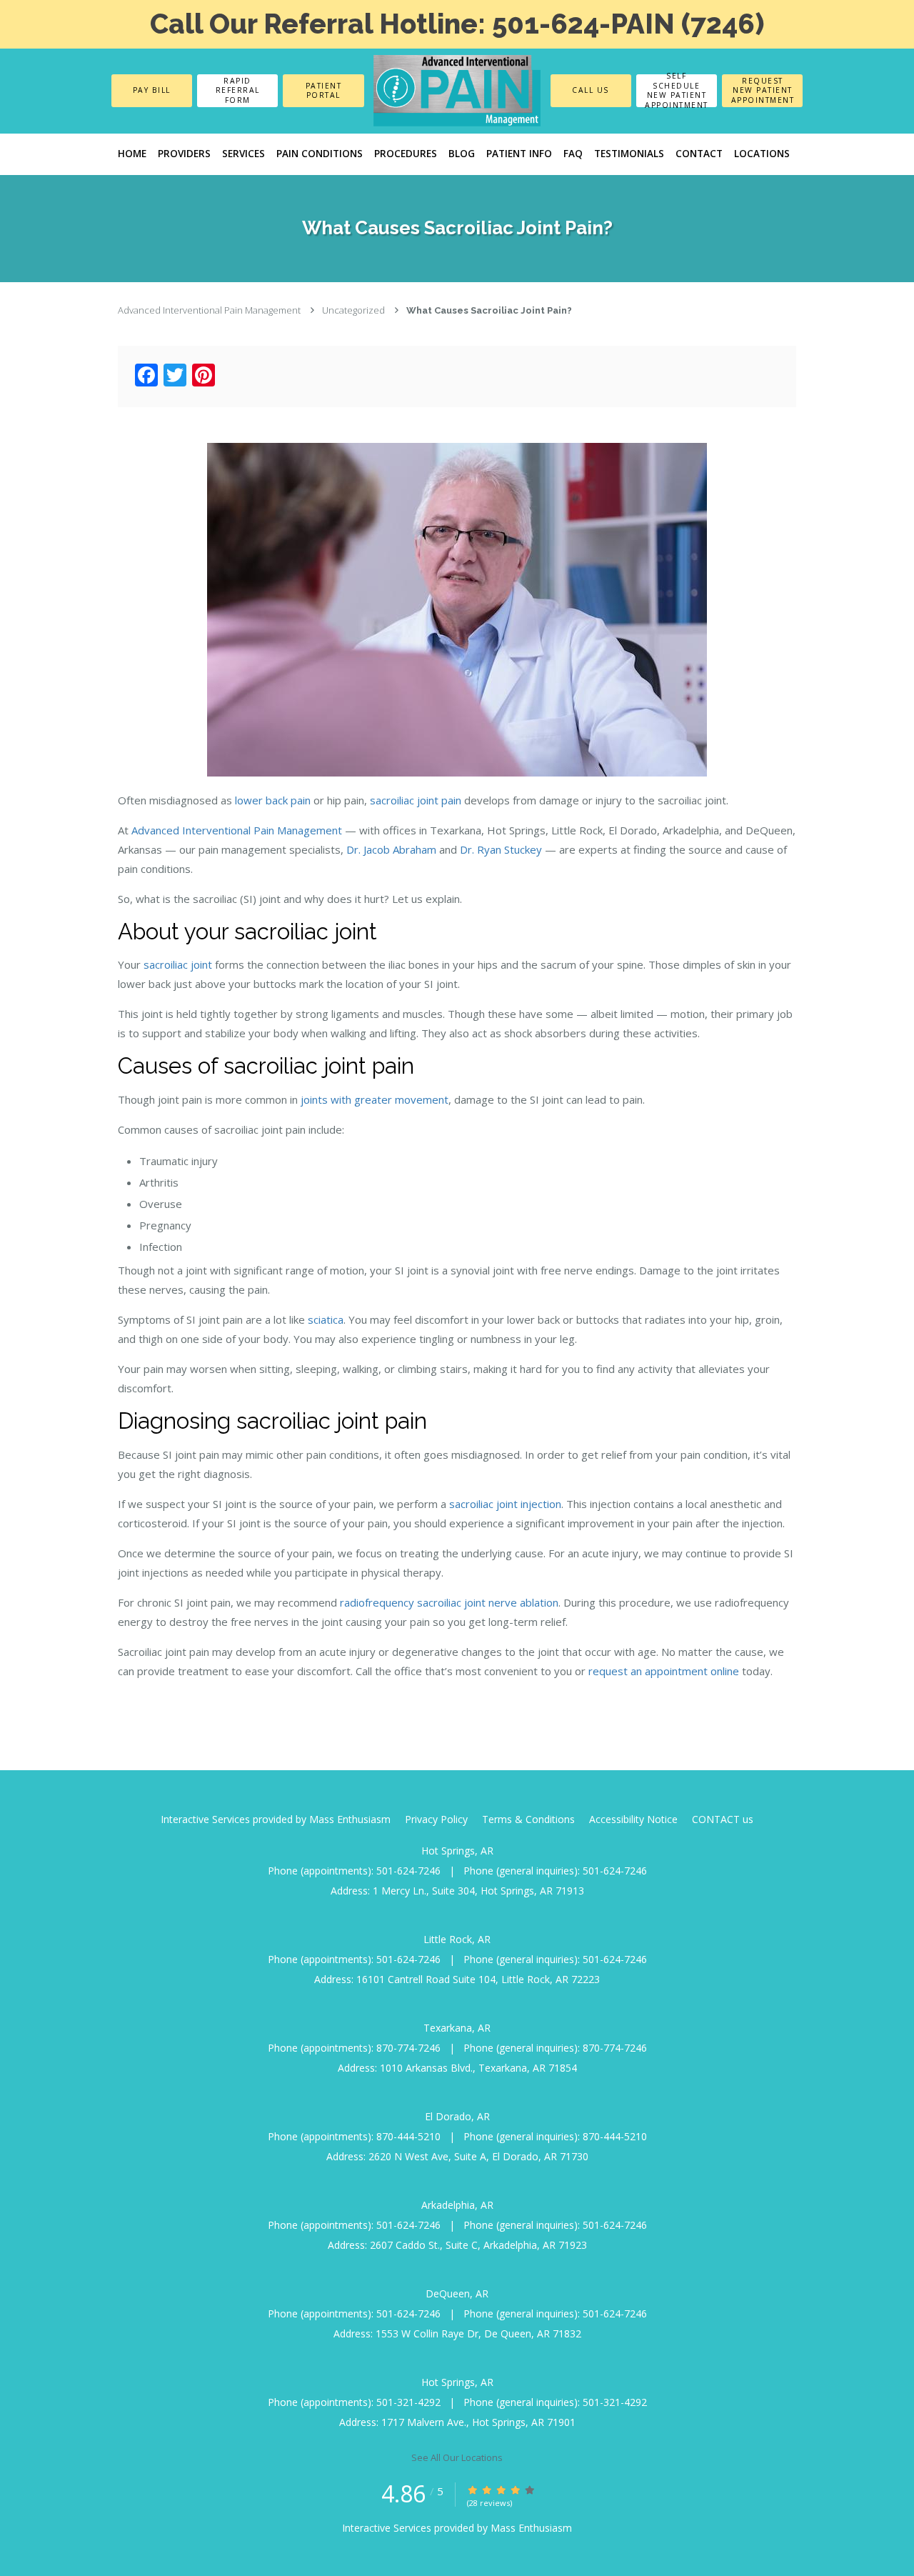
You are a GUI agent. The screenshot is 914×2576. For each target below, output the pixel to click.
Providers (184, 154)
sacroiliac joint (178, 964)
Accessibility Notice (633, 1819)
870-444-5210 (408, 2136)
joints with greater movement (375, 1099)
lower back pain (273, 800)
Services (243, 154)
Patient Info (519, 154)
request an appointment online (664, 1671)
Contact (699, 154)
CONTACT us (723, 1819)
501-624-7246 (408, 1871)
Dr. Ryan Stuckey (501, 849)
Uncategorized (353, 310)
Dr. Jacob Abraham (391, 849)
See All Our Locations (457, 2457)
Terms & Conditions (528, 1819)
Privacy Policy (436, 1819)
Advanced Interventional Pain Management (209, 310)
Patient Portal (324, 90)
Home (132, 154)
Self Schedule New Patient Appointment (677, 91)
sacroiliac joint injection (505, 1504)
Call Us (591, 90)
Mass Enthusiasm (531, 2528)
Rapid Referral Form (238, 90)
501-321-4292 (408, 2402)
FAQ (573, 154)
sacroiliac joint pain (416, 800)
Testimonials (629, 154)
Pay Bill (152, 90)
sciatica (326, 1319)
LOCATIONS (762, 154)
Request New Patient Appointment (763, 90)
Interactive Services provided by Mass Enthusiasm (276, 1819)
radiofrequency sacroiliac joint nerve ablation (449, 1602)
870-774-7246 (408, 2048)
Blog (462, 154)
